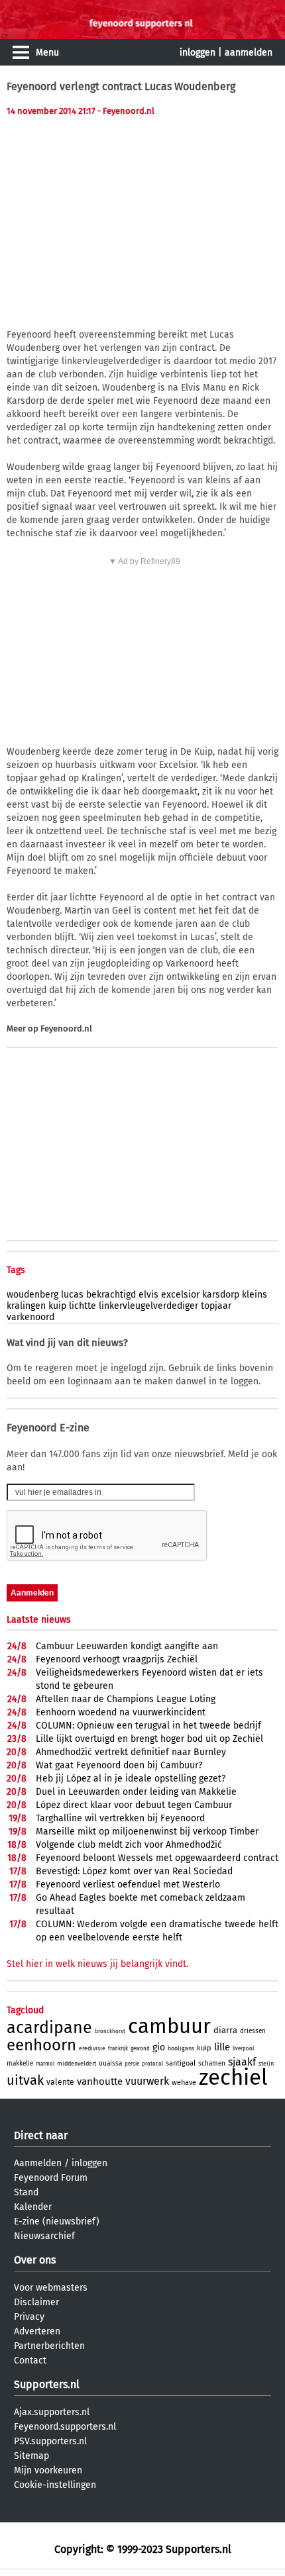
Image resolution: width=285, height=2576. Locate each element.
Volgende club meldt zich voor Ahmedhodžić (129, 1845)
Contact (30, 2361)
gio (159, 2047)
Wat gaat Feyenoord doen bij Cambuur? (119, 1765)
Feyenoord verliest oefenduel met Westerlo (128, 1884)
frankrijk (118, 2049)
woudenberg (32, 1295)
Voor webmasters (51, 2288)
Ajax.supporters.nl (52, 2412)
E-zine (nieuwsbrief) (57, 2221)
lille (222, 2047)
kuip (57, 1306)
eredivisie (92, 2048)
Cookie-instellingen (55, 2485)
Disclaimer (36, 2302)
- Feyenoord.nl (126, 111)
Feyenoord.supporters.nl (65, 2427)
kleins (255, 1295)
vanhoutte (100, 2081)
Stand (26, 2192)
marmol (45, 2064)
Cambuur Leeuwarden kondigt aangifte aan (127, 1646)
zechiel (233, 2077)
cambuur (169, 2026)
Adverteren (37, 2331)
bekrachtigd (111, 1295)
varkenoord (30, 1317)
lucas (72, 1295)
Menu (47, 53)
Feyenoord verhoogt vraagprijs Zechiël (117, 1659)
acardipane (49, 2028)
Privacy (29, 2317)
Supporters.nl (47, 2384)
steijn (266, 2064)
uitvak (25, 2080)
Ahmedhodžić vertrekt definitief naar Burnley (131, 1752)
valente (60, 2082)
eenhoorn (41, 2045)
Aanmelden (38, 2163)
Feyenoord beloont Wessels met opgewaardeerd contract (157, 1858)
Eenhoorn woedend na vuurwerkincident (121, 1712)
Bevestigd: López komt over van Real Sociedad (134, 1871)
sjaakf (242, 2062)
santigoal (181, 2063)
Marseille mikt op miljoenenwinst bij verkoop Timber (147, 1832)
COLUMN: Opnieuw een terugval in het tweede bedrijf (148, 1726)
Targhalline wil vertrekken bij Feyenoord (120, 1818)
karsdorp (221, 1295)
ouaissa (110, 2064)
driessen (253, 2031)
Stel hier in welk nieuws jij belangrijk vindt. (97, 1964)
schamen (212, 2064)
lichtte (83, 1306)
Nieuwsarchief (44, 2236)
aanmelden (249, 53)
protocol (152, 2064)
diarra (225, 2030)
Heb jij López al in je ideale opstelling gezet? (131, 1779)
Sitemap (31, 2456)
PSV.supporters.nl (50, 2441)
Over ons (35, 2260)
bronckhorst (110, 2031)
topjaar (216, 1306)
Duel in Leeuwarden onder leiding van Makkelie (136, 1792)
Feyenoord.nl (66, 1028)
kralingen (26, 1306)
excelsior (180, 1295)
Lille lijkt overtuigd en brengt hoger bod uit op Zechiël (149, 1739)
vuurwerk (147, 2081)
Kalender (33, 2207)
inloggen (198, 53)
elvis (148, 1295)
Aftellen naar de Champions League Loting (126, 1699)
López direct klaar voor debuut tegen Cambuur (134, 1805)
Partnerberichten (49, 2346)
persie (132, 2064)
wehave (184, 2082)
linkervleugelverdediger (148, 1306)
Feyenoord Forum (51, 2178)
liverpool (243, 2049)
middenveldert (77, 2064)
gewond (140, 2049)
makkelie (20, 2064)
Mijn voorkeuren (48, 2470)
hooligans (181, 2048)
